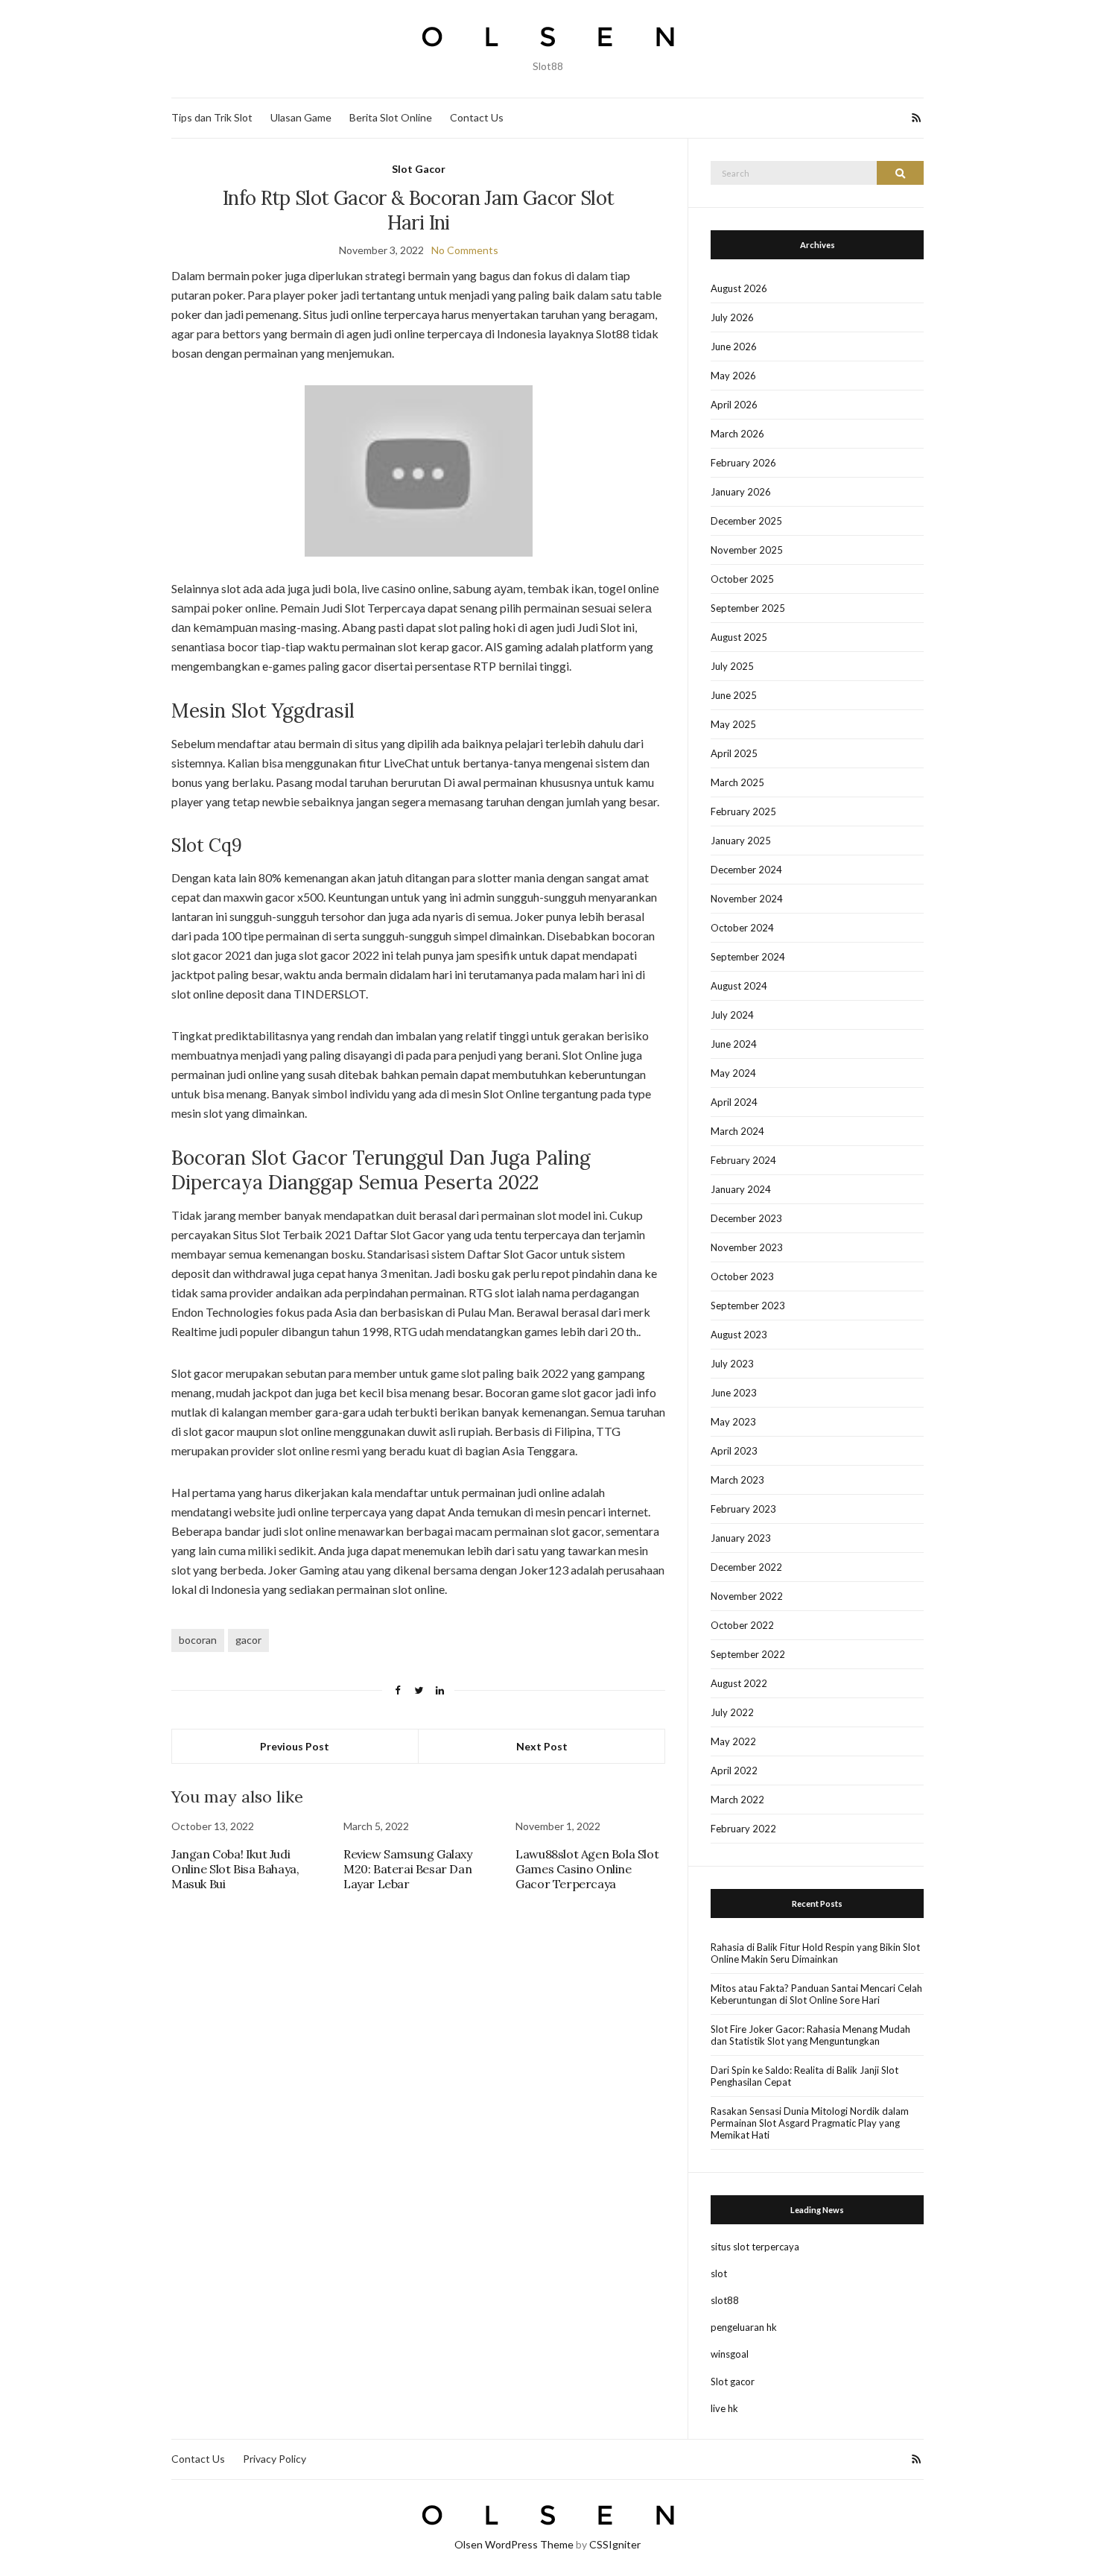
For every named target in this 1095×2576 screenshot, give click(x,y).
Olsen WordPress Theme (514, 2544)
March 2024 (737, 1131)
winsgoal (730, 2354)
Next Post (542, 1746)
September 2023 (748, 1306)
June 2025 (734, 695)
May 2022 (733, 1741)
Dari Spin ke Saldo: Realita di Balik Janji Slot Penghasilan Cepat (804, 2076)
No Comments (465, 250)
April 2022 (734, 1770)
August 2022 (739, 1683)
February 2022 (743, 1829)
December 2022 (746, 1567)
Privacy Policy (274, 2459)
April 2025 (734, 753)
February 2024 (743, 1160)
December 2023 (746, 1218)
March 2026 (737, 434)
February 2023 (743, 1509)
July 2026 (732, 317)
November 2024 (747, 899)
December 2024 (746, 870)
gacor (248, 1640)
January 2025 (741, 841)
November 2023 (747, 1247)
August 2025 (739, 637)
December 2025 (746, 521)
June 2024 (734, 1044)
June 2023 (734, 1393)
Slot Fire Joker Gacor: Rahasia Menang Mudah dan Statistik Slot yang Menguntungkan (810, 2035)
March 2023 (737, 1480)
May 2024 (733, 1073)
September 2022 (748, 1654)
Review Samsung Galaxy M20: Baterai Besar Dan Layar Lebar (408, 1869)
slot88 (725, 2300)
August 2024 (739, 986)
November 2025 (747, 550)
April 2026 (734, 405)
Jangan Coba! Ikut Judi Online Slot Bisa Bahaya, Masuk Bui (235, 1869)
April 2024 (734, 1102)
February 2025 (743, 811)
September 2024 (748, 957)
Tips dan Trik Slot (212, 117)
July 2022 (732, 1712)
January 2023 (741, 1538)
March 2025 (737, 782)
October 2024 (742, 928)
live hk (724, 2408)
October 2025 (742, 579)
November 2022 (747, 1596)
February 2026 (743, 463)
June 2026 (734, 346)
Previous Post (295, 1746)
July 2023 (732, 1364)
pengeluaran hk (744, 2327)
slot (719, 2273)
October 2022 (742, 1625)
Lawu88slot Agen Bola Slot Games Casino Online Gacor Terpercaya (587, 1869)
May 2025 (733, 724)
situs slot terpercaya (755, 2247)
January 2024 (741, 1189)
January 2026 (741, 492)
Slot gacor (733, 2382)
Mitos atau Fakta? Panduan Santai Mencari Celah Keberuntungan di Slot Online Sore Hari (816, 1994)
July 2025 (732, 666)
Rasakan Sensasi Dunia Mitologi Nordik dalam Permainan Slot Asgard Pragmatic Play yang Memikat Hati (810, 2123)
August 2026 (739, 288)
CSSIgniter (615, 2544)
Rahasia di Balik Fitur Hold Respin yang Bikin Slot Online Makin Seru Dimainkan (815, 1953)
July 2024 (732, 1015)
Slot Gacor (419, 169)
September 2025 (748, 608)
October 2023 (742, 1276)
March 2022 (737, 1800)
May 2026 (733, 376)
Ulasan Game (301, 117)
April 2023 (734, 1451)
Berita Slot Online (391, 117)
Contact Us (477, 117)
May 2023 (733, 1422)
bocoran (198, 1640)
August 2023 (739, 1335)
